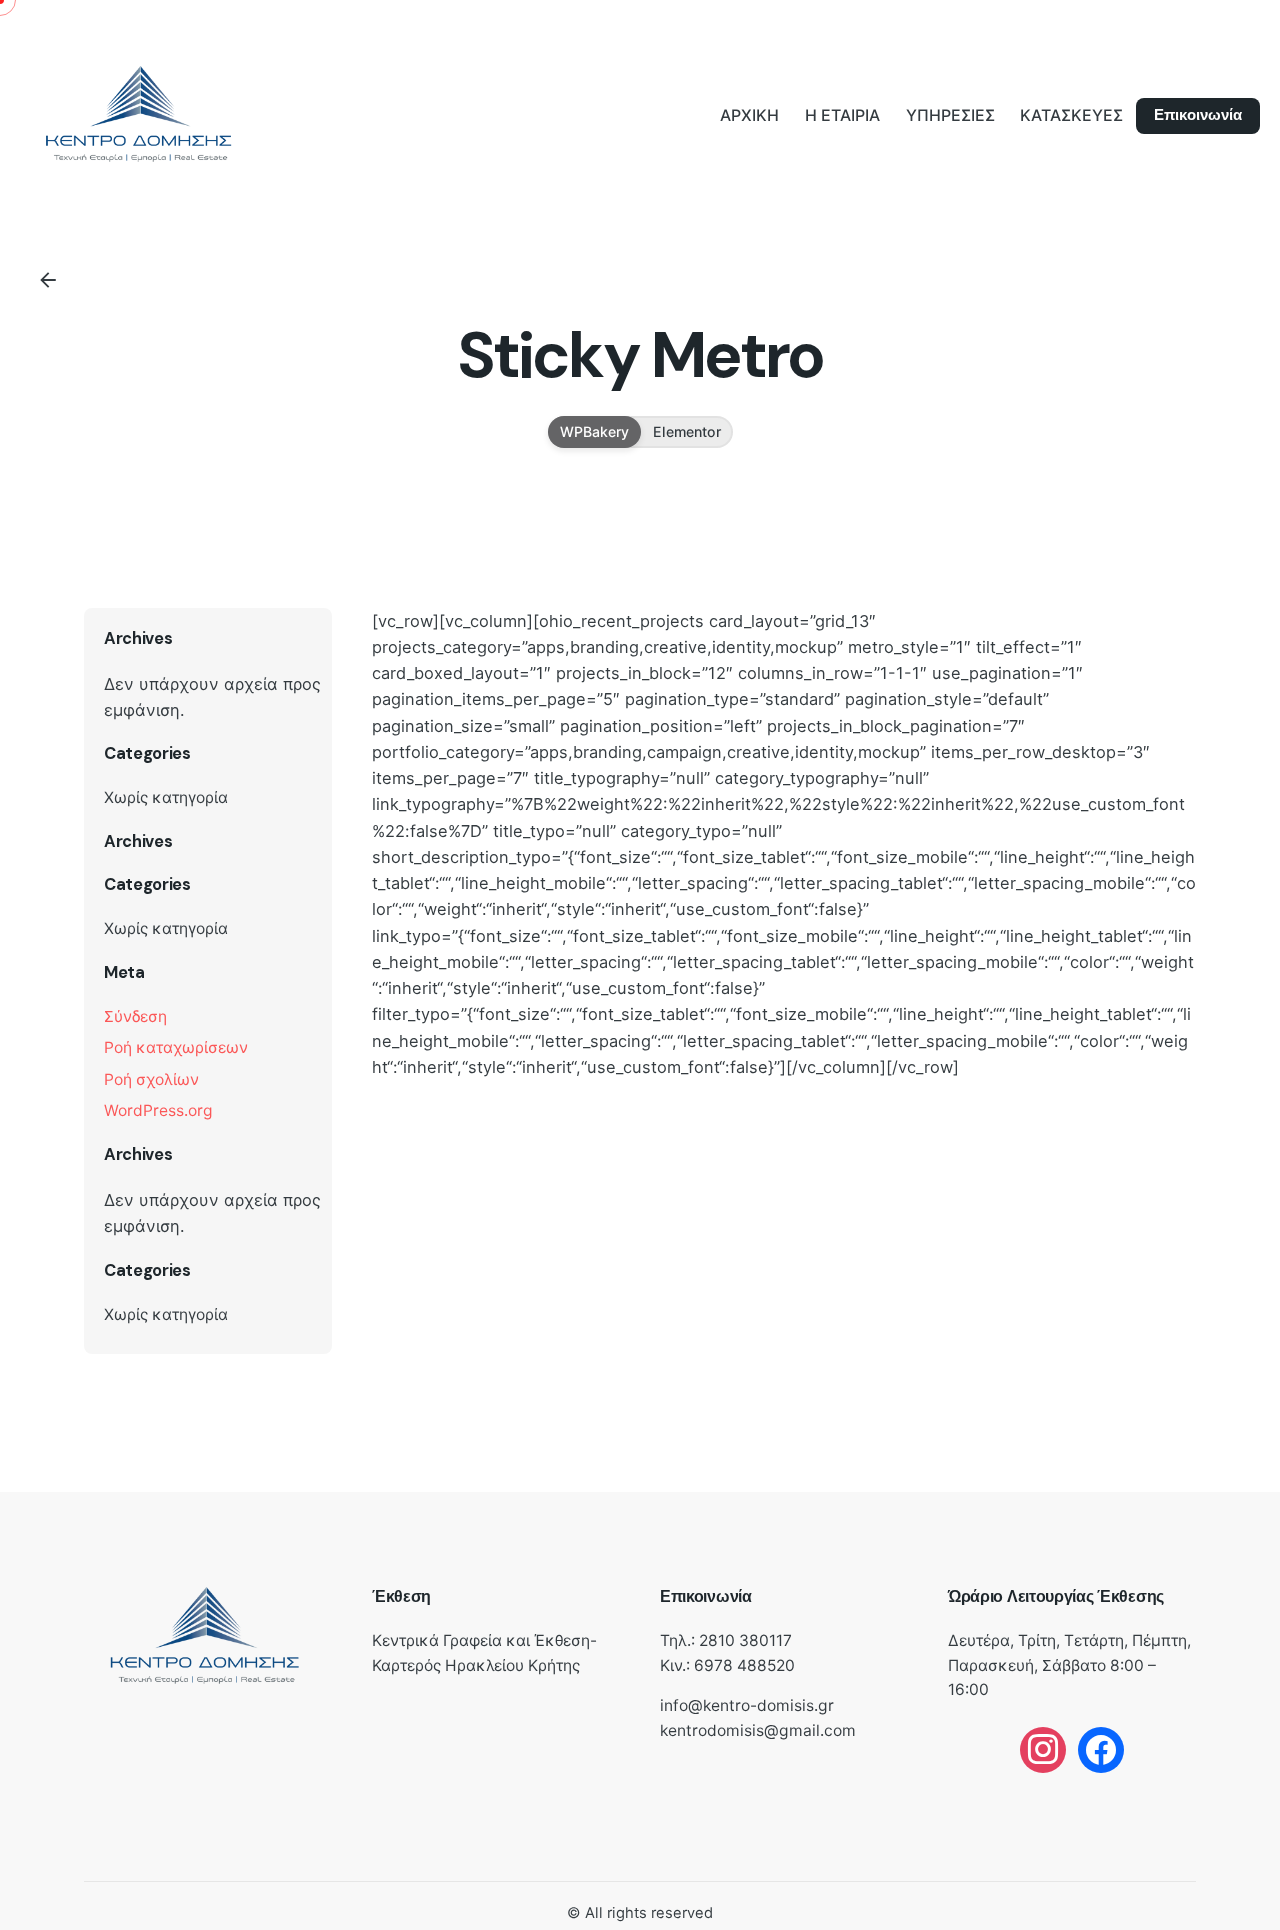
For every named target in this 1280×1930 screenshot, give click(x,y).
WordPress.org (158, 1110)
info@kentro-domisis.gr (747, 1705)
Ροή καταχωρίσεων (176, 1047)
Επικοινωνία (1198, 115)
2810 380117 (745, 1640)
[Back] (48, 280)
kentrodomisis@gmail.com (758, 1730)
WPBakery (594, 430)
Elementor (687, 430)
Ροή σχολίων (151, 1079)
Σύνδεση (135, 1016)
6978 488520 (744, 1665)
